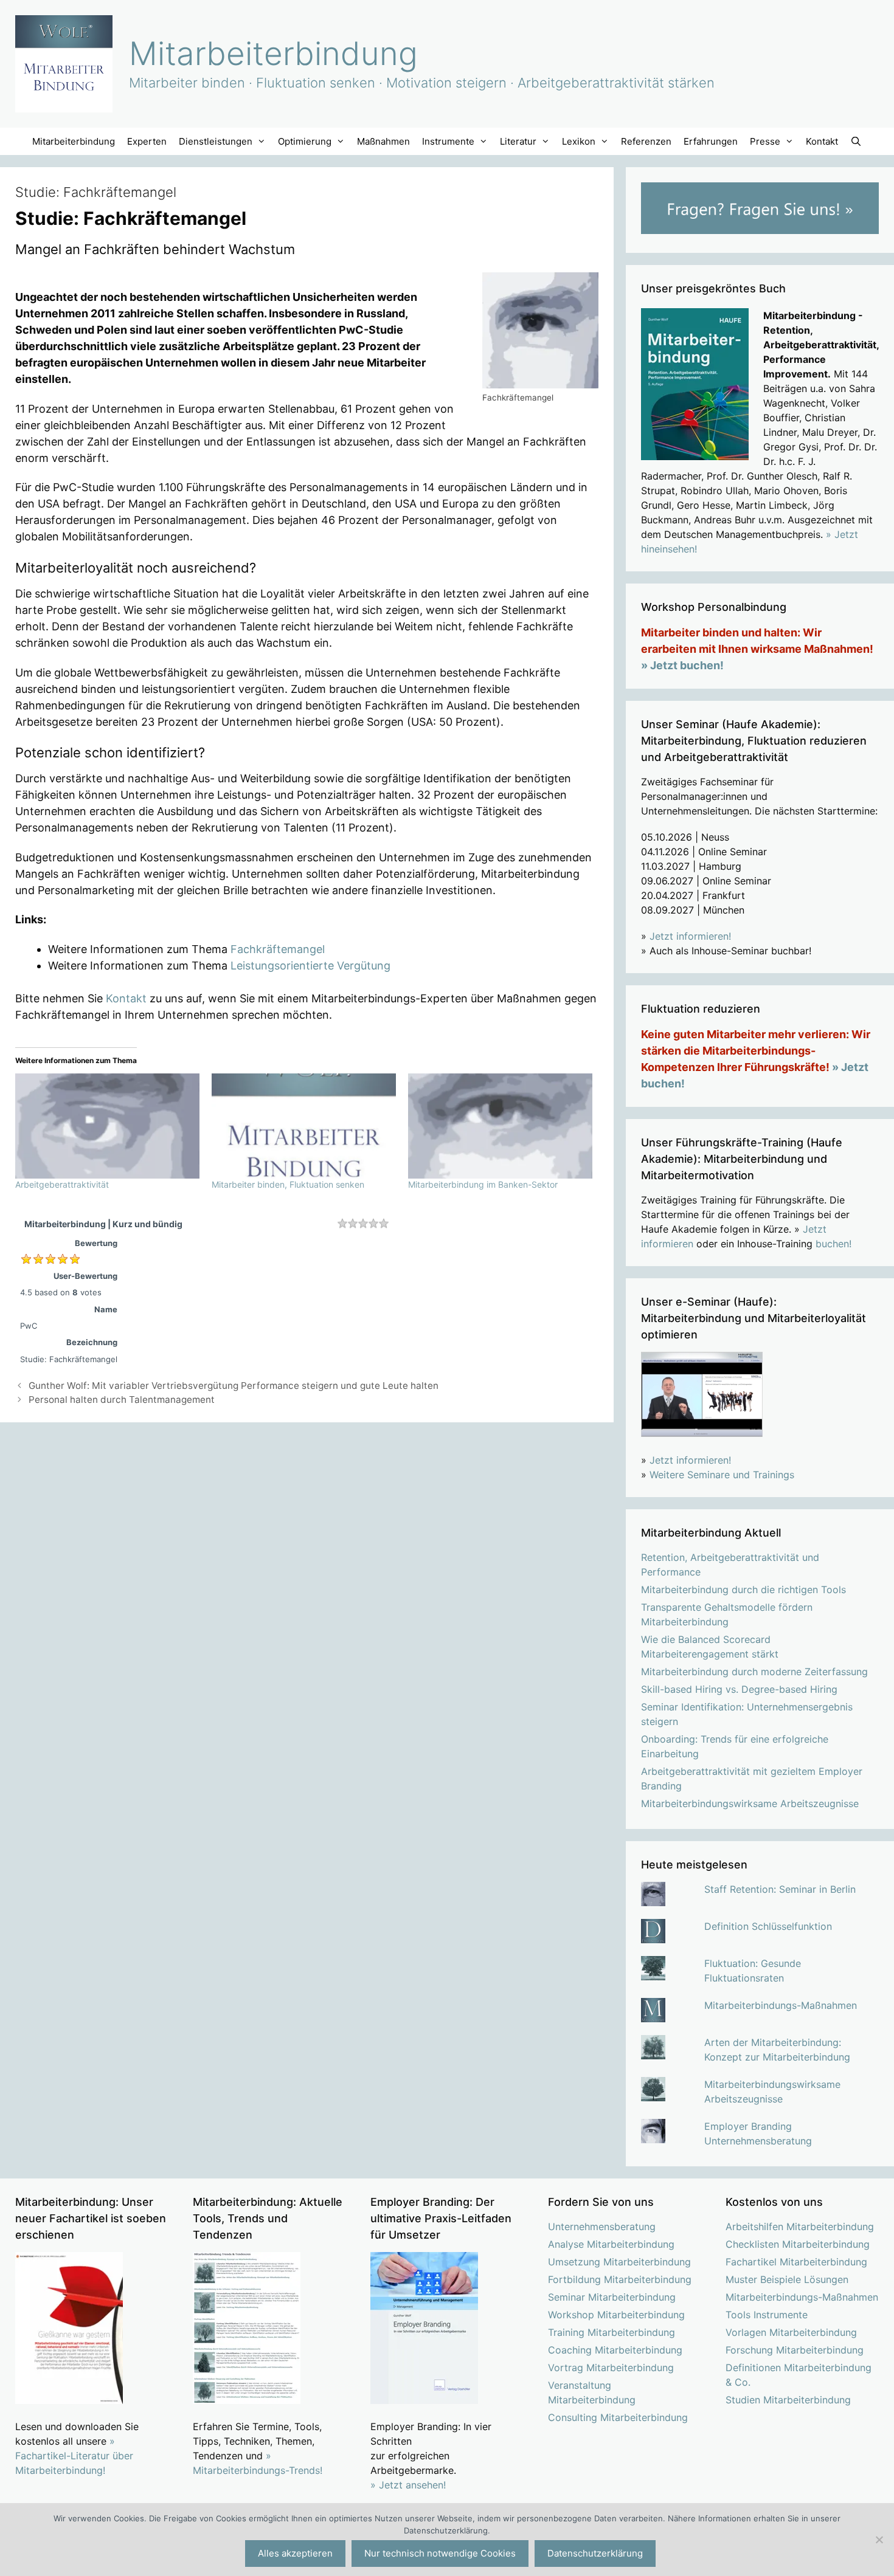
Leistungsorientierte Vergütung (310, 966)
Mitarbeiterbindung (273, 53)
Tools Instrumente (767, 2315)
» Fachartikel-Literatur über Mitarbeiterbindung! (74, 2456)
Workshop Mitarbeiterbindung (616, 2315)
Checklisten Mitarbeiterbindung (798, 2244)
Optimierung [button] (305, 141)
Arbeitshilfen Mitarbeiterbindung (800, 2226)
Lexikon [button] (579, 141)
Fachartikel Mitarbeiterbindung (796, 2262)
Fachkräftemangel (278, 949)
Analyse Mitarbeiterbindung (611, 2244)
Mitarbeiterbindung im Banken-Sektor (483, 1184)
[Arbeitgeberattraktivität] (107, 1126)
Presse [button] (765, 141)
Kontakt (822, 141)
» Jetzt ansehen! (408, 2485)
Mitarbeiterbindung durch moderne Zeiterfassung (754, 1672)
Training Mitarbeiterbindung (612, 2332)
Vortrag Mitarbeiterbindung (611, 2368)
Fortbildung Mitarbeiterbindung (620, 2279)
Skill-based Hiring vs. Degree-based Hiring (739, 1689)
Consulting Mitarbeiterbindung (618, 2417)
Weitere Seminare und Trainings (722, 1475)
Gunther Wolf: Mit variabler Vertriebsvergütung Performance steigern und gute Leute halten (234, 1386)
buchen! (833, 1244)
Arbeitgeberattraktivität (62, 1184)
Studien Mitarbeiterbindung (788, 2400)
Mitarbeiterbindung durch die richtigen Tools (743, 1589)
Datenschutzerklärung (595, 2553)
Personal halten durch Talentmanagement (122, 1400)
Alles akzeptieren (295, 2553)
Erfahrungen (711, 141)
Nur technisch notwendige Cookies (440, 2553)
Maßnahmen (383, 141)
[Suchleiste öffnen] (856, 141)
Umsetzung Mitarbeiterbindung (619, 2262)
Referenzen (646, 141)
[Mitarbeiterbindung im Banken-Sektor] (500, 1126)
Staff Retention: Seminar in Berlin (780, 1889)
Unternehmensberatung (602, 2226)
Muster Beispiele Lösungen (787, 2279)
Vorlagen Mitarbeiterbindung (791, 2332)
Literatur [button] (518, 141)
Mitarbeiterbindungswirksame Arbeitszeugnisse (750, 1803)
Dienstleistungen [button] (216, 141)
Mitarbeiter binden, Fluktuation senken (288, 1184)
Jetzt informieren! (690, 936)
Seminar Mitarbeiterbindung (612, 2297)
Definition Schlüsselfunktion (768, 1926)
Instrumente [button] (448, 141)
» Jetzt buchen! (682, 665)
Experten (147, 141)
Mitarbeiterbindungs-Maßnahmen (781, 2005)
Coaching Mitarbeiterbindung (615, 2350)
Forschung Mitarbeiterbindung (795, 2350)
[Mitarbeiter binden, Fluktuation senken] (304, 1126)
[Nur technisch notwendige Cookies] (879, 2540)
